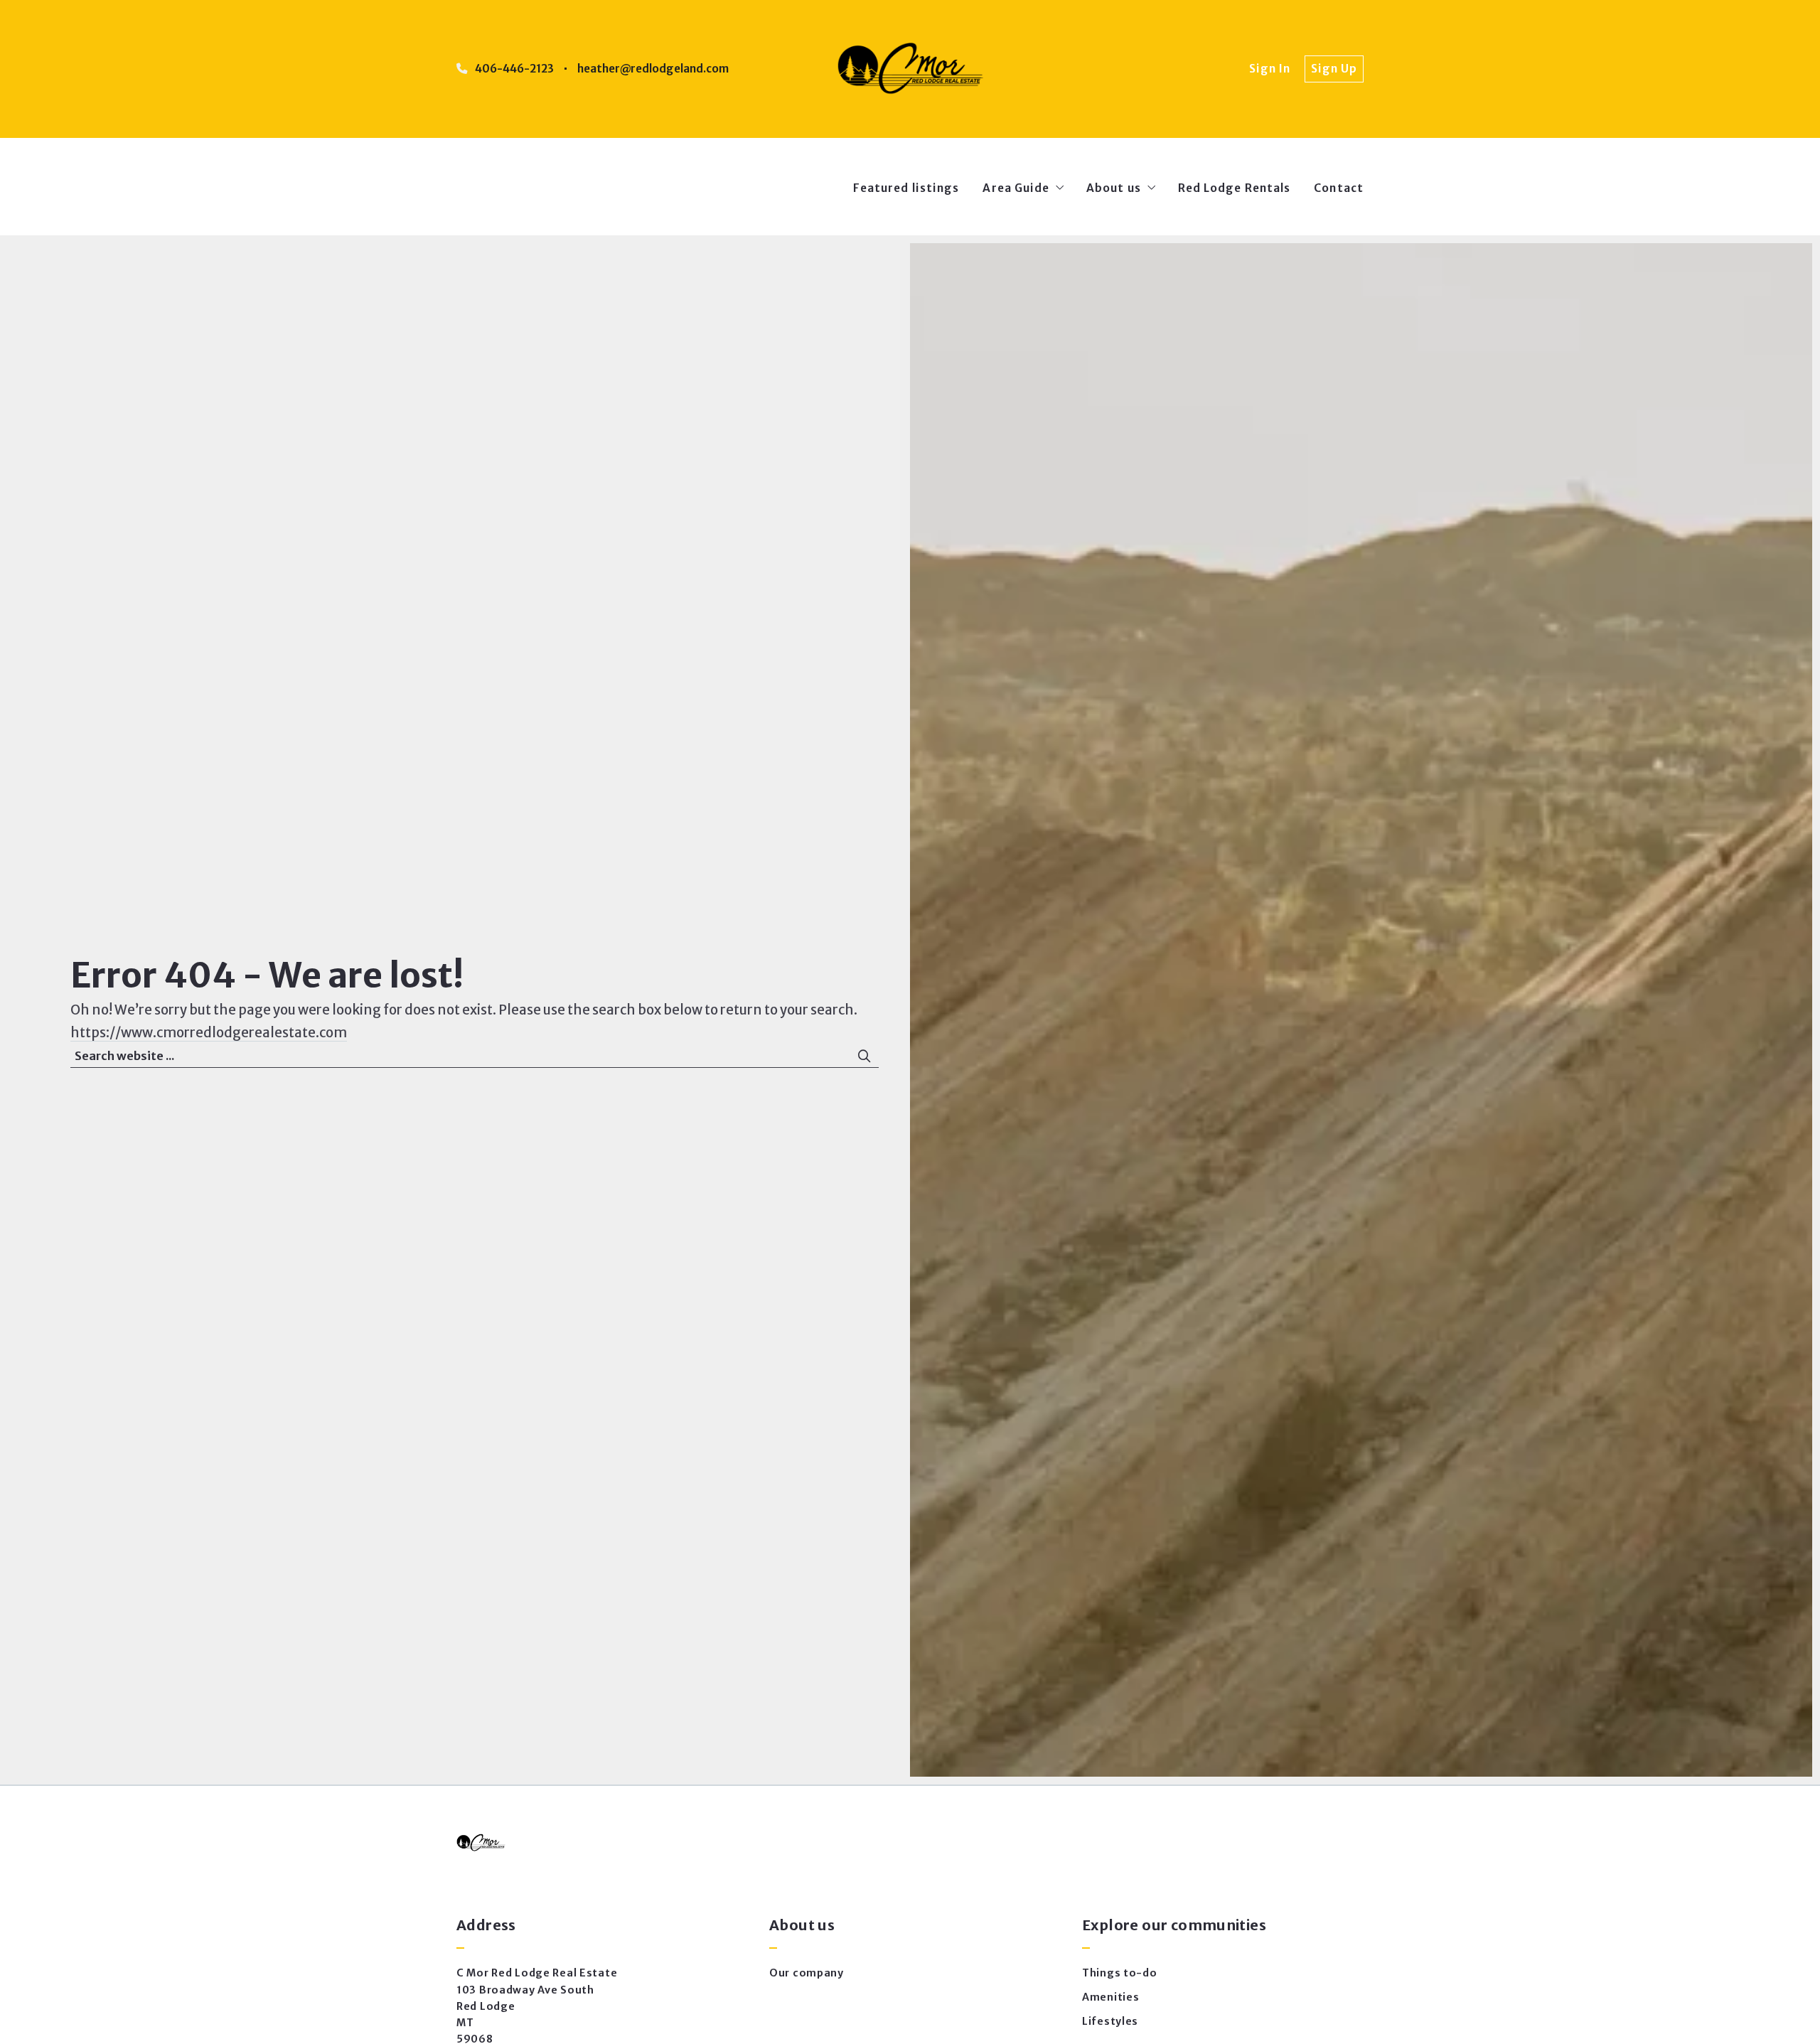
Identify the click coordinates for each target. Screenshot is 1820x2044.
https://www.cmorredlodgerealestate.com (209, 1033)
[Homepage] (910, 69)
